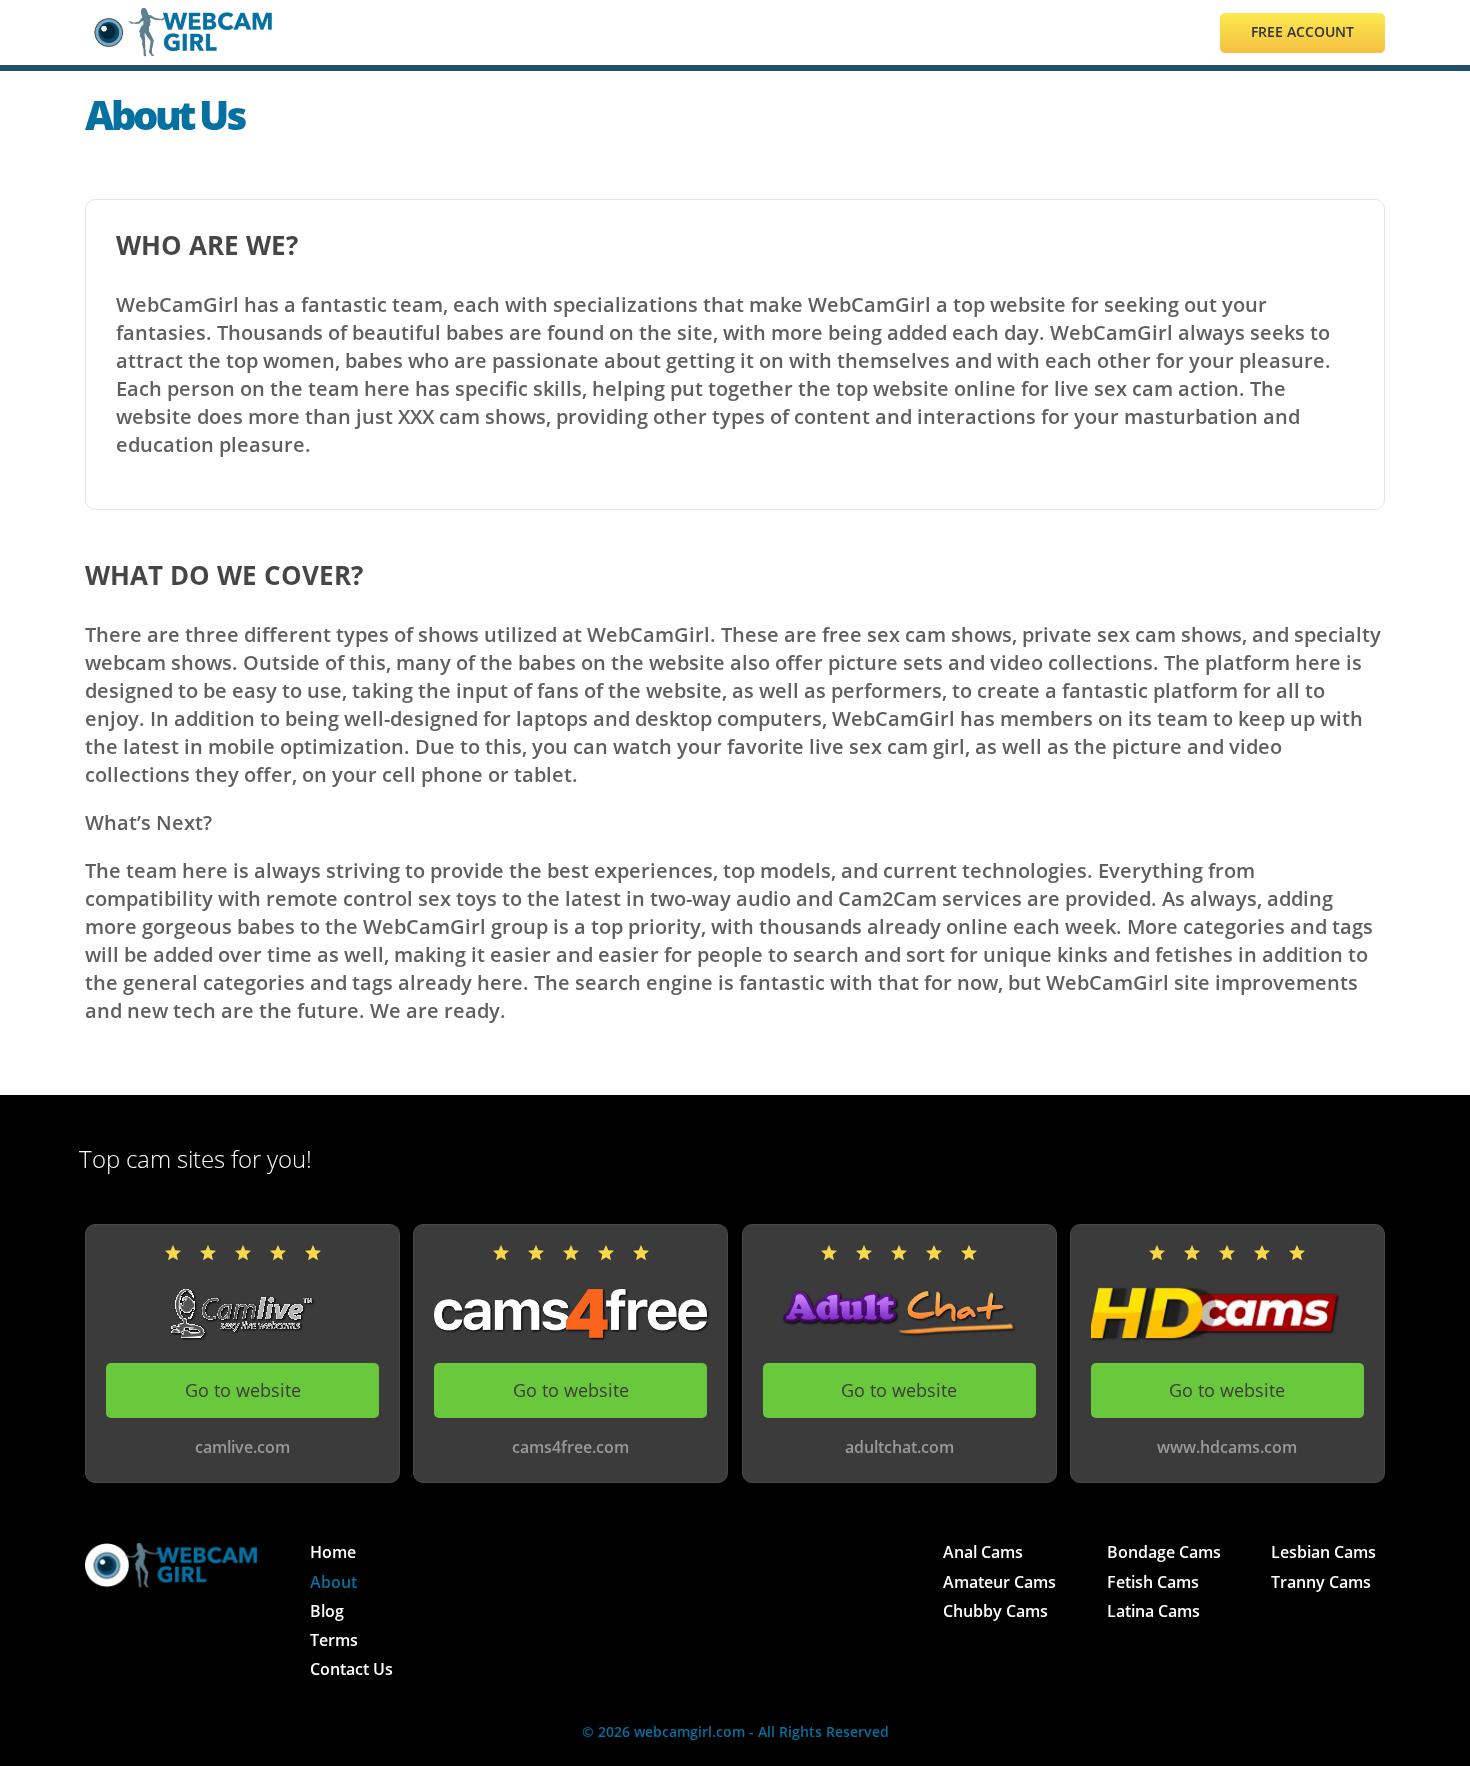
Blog (327, 1611)
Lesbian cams (1323, 1552)
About (333, 1582)
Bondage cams (1164, 1552)
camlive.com (242, 1447)
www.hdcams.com (1227, 1447)
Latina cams (1153, 1611)
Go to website (243, 1390)
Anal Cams (983, 1552)
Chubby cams (995, 1611)
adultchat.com (899, 1447)
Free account (1302, 31)
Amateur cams (999, 1582)
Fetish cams (1153, 1582)
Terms (334, 1640)
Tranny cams (1321, 1582)
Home (333, 1552)
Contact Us (351, 1669)
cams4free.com (570, 1447)
